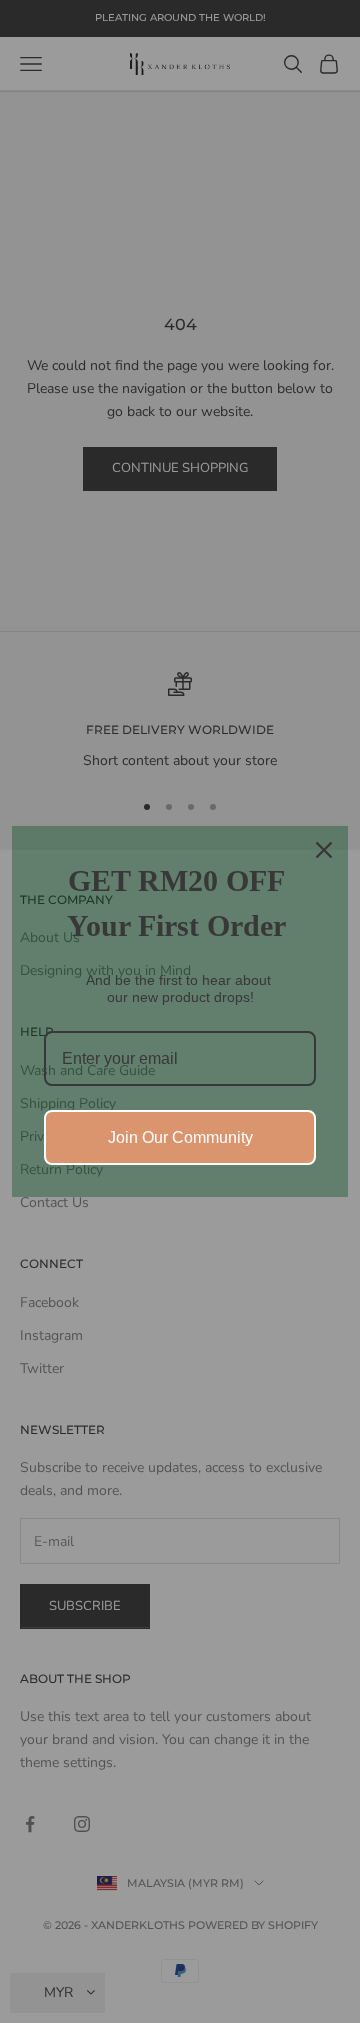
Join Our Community (180, 1137)
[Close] (324, 850)
